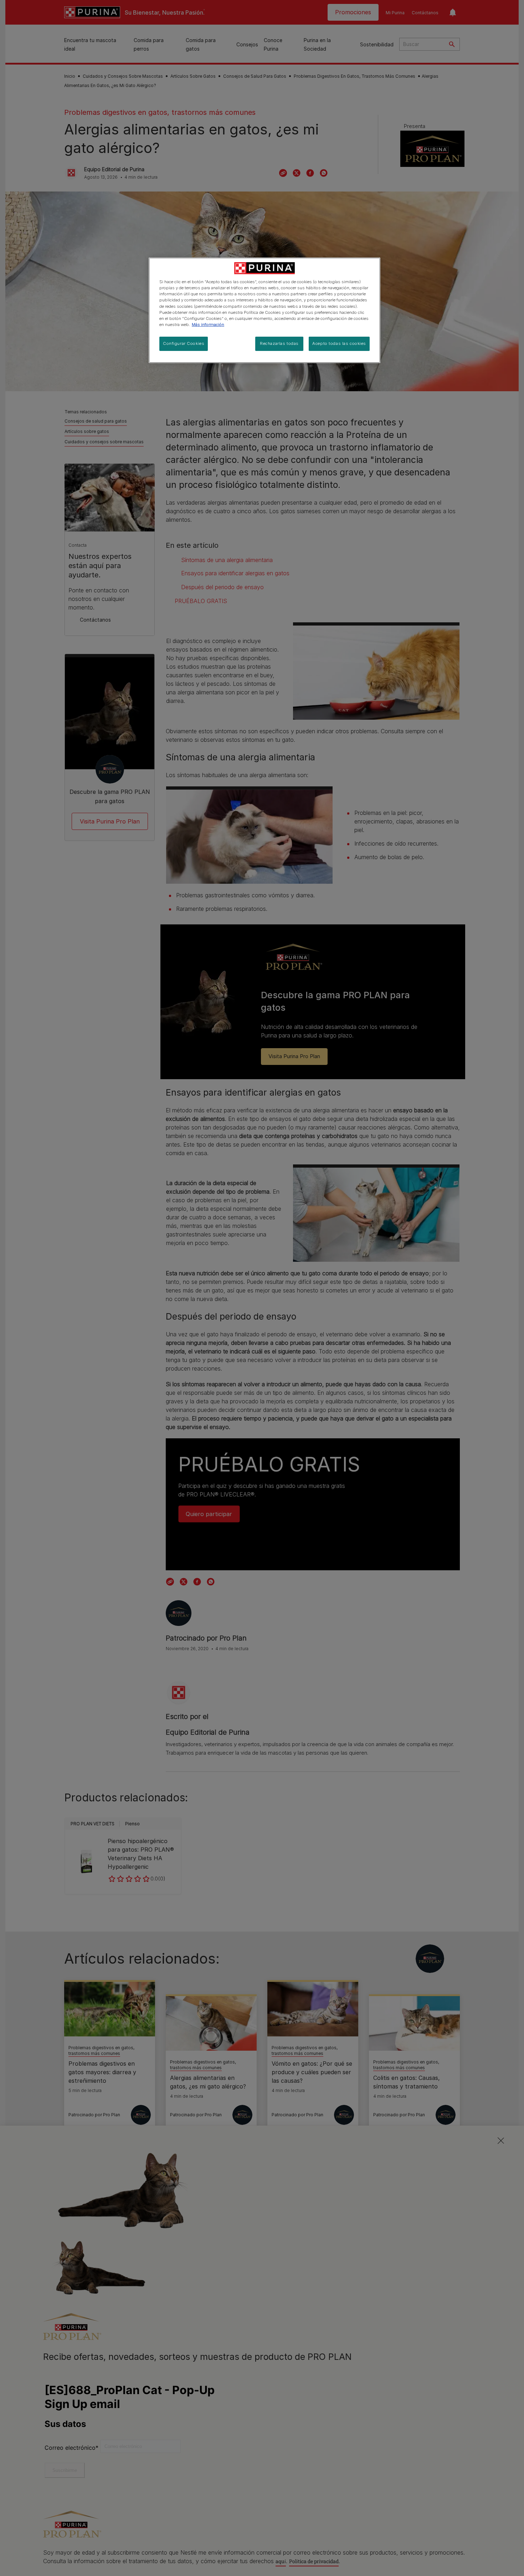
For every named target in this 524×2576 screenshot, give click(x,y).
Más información (208, 325)
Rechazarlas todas (279, 343)
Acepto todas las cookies (339, 343)
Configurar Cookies (184, 343)
